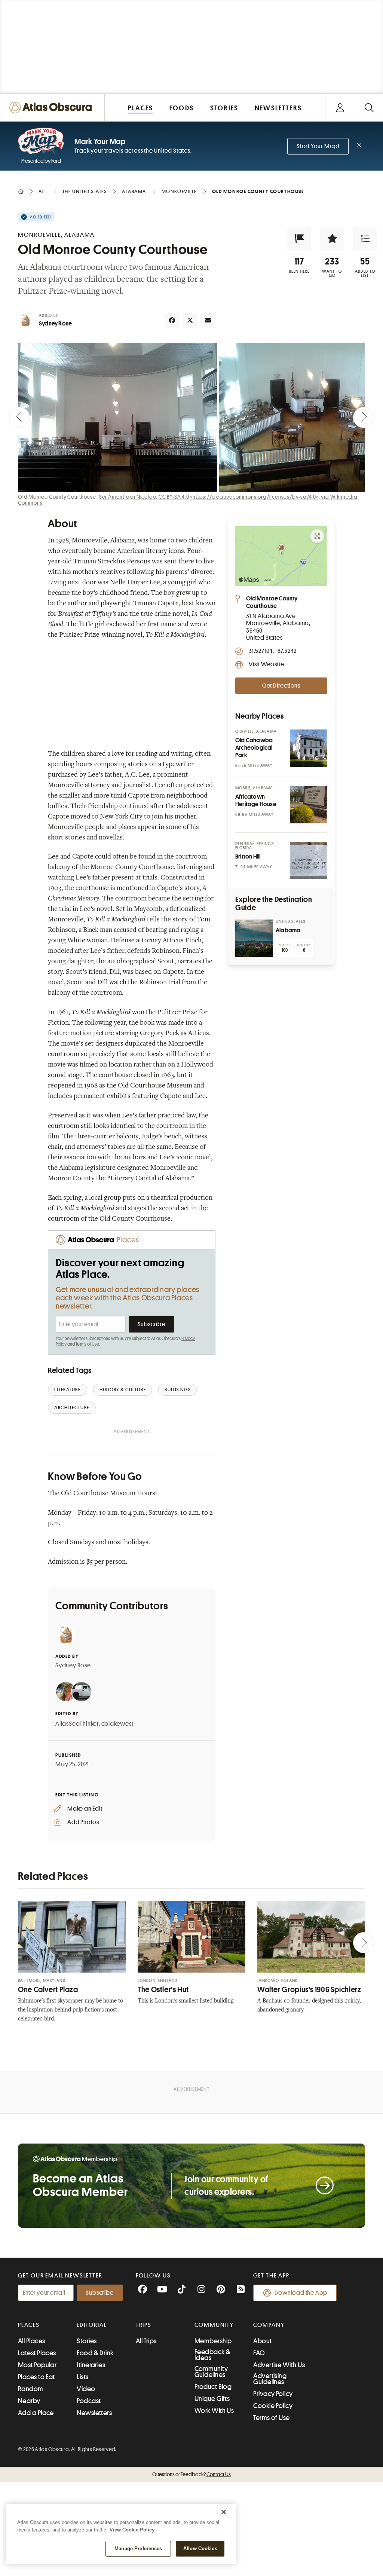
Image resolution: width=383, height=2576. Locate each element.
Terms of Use (87, 1344)
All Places (32, 2341)
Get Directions (281, 686)
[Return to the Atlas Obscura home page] (52, 108)
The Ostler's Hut (163, 1990)
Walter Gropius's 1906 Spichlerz (309, 1990)
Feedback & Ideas (213, 2355)
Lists (82, 2377)
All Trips (146, 2341)
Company (269, 2325)
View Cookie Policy (132, 2530)
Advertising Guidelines (270, 2379)
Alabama (288, 930)
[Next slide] (364, 417)
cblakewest (117, 1724)
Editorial (92, 2325)
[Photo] (309, 748)
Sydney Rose (55, 324)
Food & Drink (95, 2353)
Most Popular (37, 2365)
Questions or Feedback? (191, 2474)
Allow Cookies (200, 2549)
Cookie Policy (273, 2406)
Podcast (89, 2401)
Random (31, 2389)
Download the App (301, 2293)
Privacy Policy (273, 2394)
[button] (299, 239)
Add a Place (36, 2413)
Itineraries (91, 2365)
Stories (87, 2341)
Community (214, 2325)
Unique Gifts (212, 2399)
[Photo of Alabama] (254, 938)
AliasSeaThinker (77, 1724)
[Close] (224, 2512)
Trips (144, 2325)
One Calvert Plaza (48, 1990)
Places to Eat (36, 2377)
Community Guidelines (211, 2372)
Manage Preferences (138, 2549)
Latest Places (37, 2353)
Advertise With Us (279, 2365)
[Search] (369, 108)
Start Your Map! (318, 146)
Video (86, 2389)
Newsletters (94, 2413)
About (262, 2341)
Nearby (29, 2401)
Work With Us (214, 2411)
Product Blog (213, 2387)
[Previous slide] (19, 417)
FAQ (259, 2353)
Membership (213, 2341)
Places (29, 2325)
